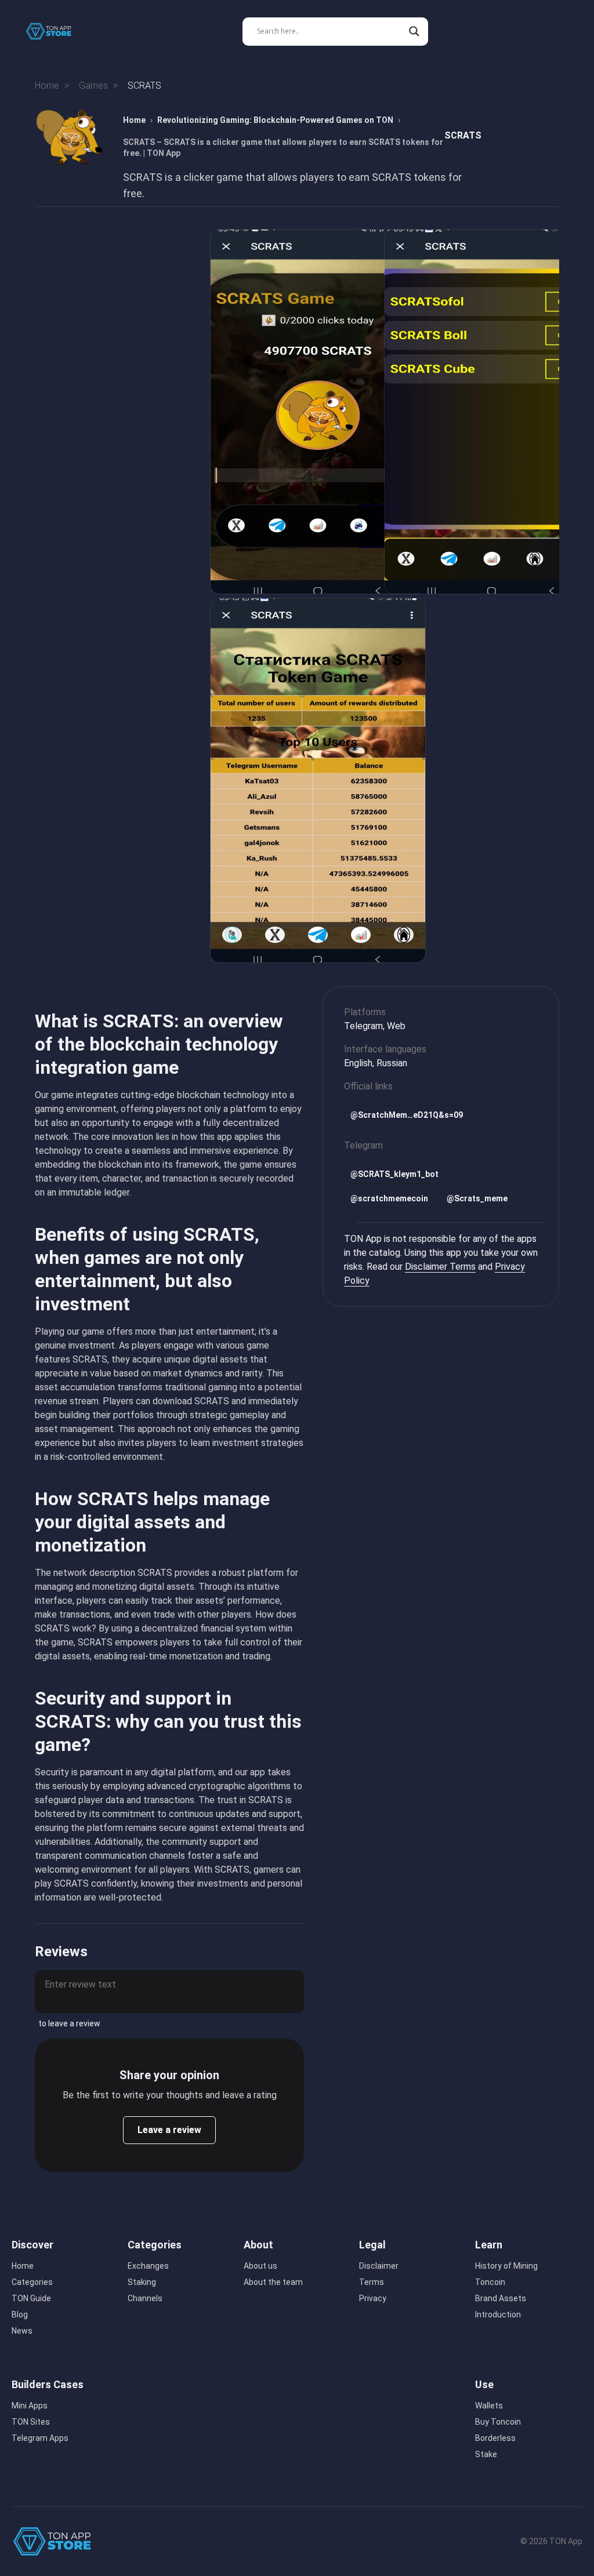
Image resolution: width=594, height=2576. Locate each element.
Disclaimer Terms (440, 1267)
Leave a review (169, 2130)
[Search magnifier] (414, 31)
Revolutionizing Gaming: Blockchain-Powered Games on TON (275, 120)
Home (134, 120)
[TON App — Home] (57, 31)
